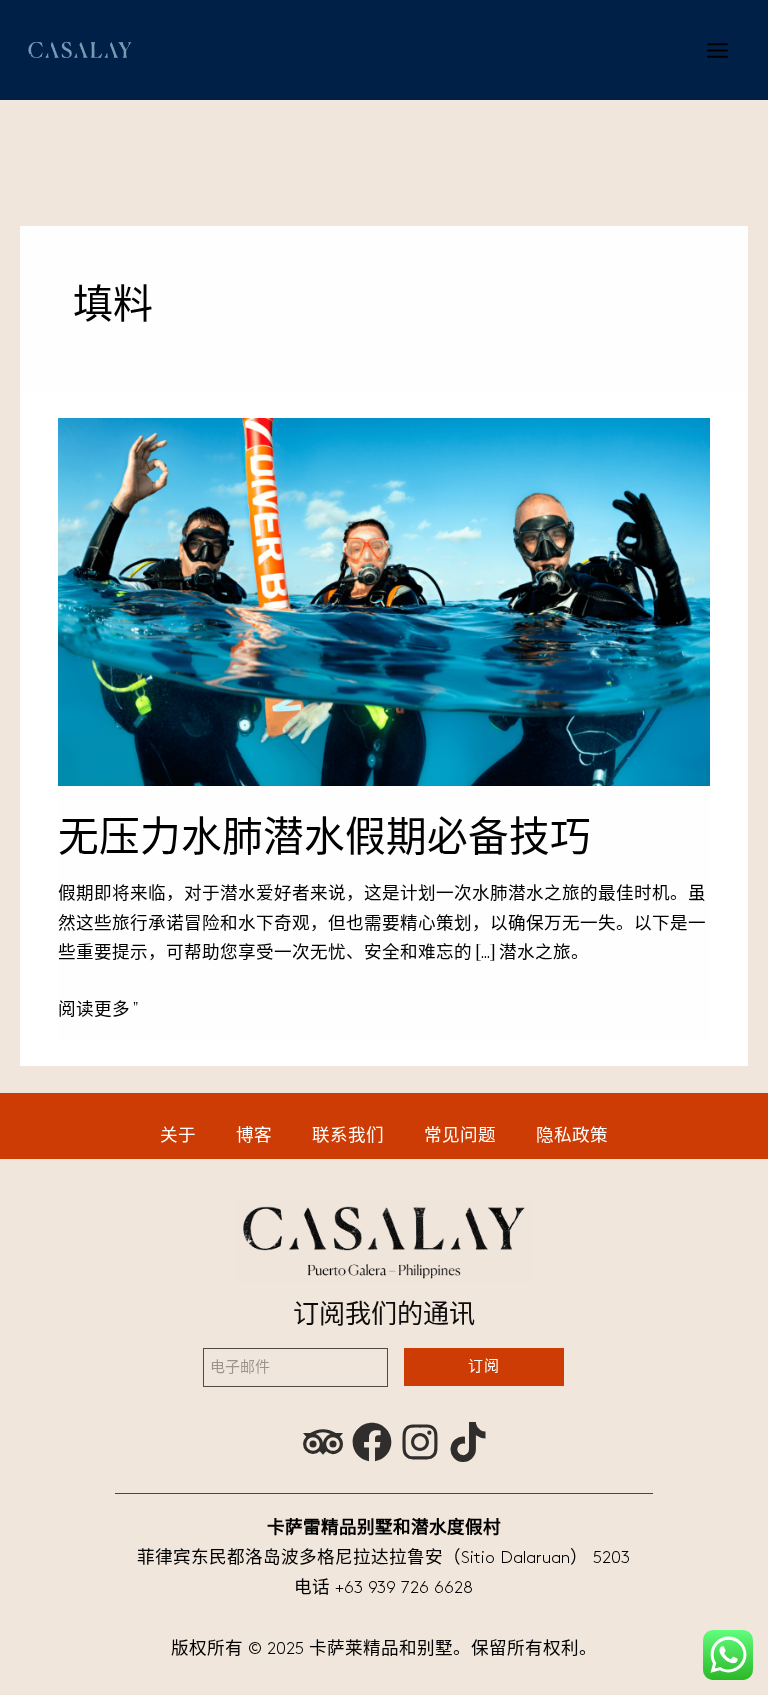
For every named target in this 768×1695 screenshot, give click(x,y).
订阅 (484, 1367)
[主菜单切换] (717, 49)
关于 (178, 1136)
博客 (254, 1136)
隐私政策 (572, 1136)
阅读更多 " (98, 1007)
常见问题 (460, 1136)
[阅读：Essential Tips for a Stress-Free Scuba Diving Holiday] (384, 601)
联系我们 (348, 1136)
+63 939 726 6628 (404, 1588)
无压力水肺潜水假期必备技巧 (324, 836)
